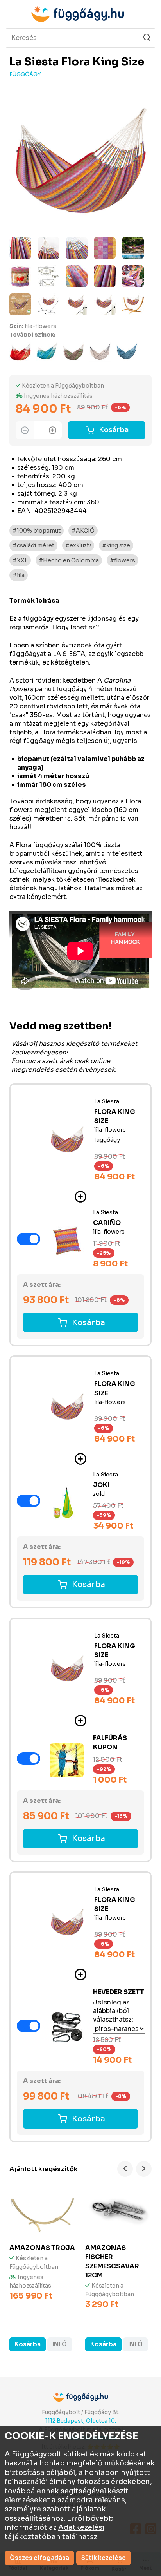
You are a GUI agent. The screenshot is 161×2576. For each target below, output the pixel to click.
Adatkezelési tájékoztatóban (55, 2532)
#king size (116, 545)
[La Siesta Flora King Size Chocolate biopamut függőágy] (73, 351)
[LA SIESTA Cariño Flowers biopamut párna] (67, 1240)
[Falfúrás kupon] (67, 1760)
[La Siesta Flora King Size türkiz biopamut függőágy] (47, 351)
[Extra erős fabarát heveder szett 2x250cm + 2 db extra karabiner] (67, 2027)
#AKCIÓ (83, 531)
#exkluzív (78, 545)
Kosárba (114, 430)
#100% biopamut (37, 531)
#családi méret (33, 545)
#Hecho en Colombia (69, 560)
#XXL (20, 560)
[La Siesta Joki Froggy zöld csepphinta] (67, 1502)
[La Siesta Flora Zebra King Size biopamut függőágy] (100, 351)
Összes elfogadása (39, 2558)
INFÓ (60, 2344)
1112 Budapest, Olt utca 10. (81, 2421)
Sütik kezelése (104, 2558)
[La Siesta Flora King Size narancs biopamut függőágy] (20, 351)
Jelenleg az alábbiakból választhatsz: (113, 2011)
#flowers (123, 560)
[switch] (29, 1239)
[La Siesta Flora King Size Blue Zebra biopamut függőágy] (127, 351)
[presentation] (125, 2169)
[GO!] (147, 38)
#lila (19, 575)
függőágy (25, 74)
